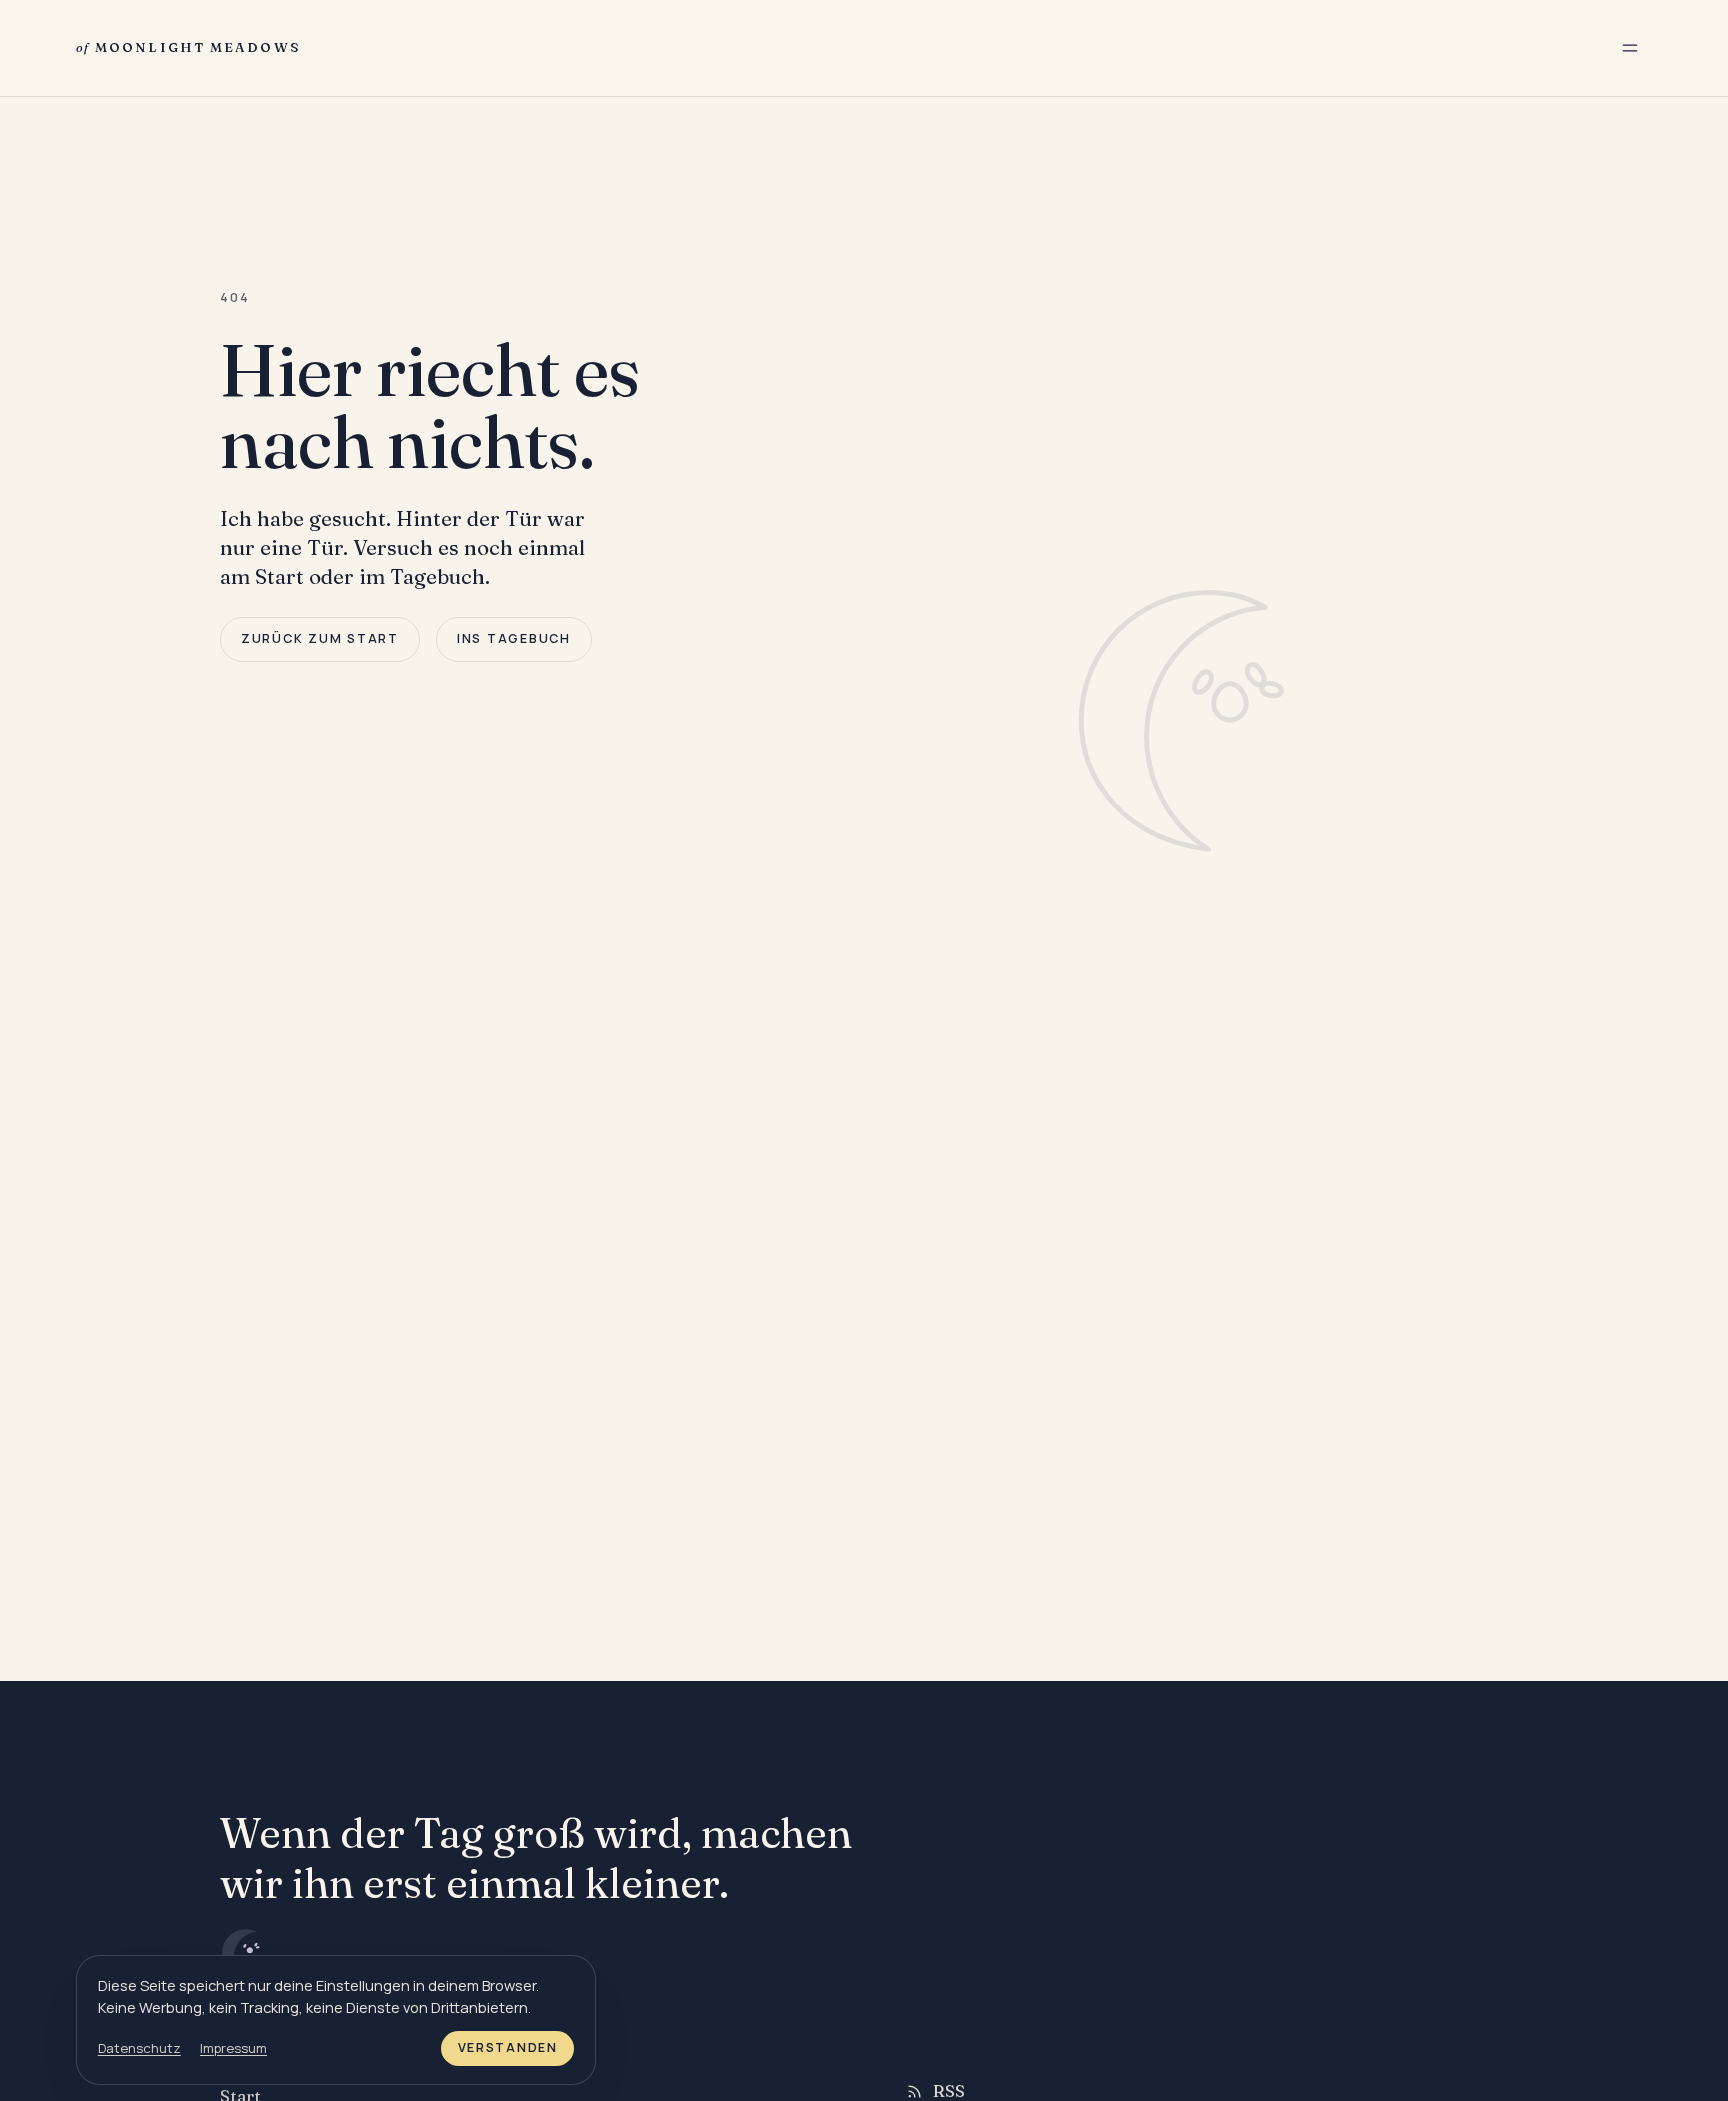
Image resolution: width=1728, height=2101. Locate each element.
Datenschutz (139, 2048)
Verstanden (508, 2047)
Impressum (233, 2048)
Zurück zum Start (320, 638)
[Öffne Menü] (1630, 48)
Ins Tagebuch (514, 638)
